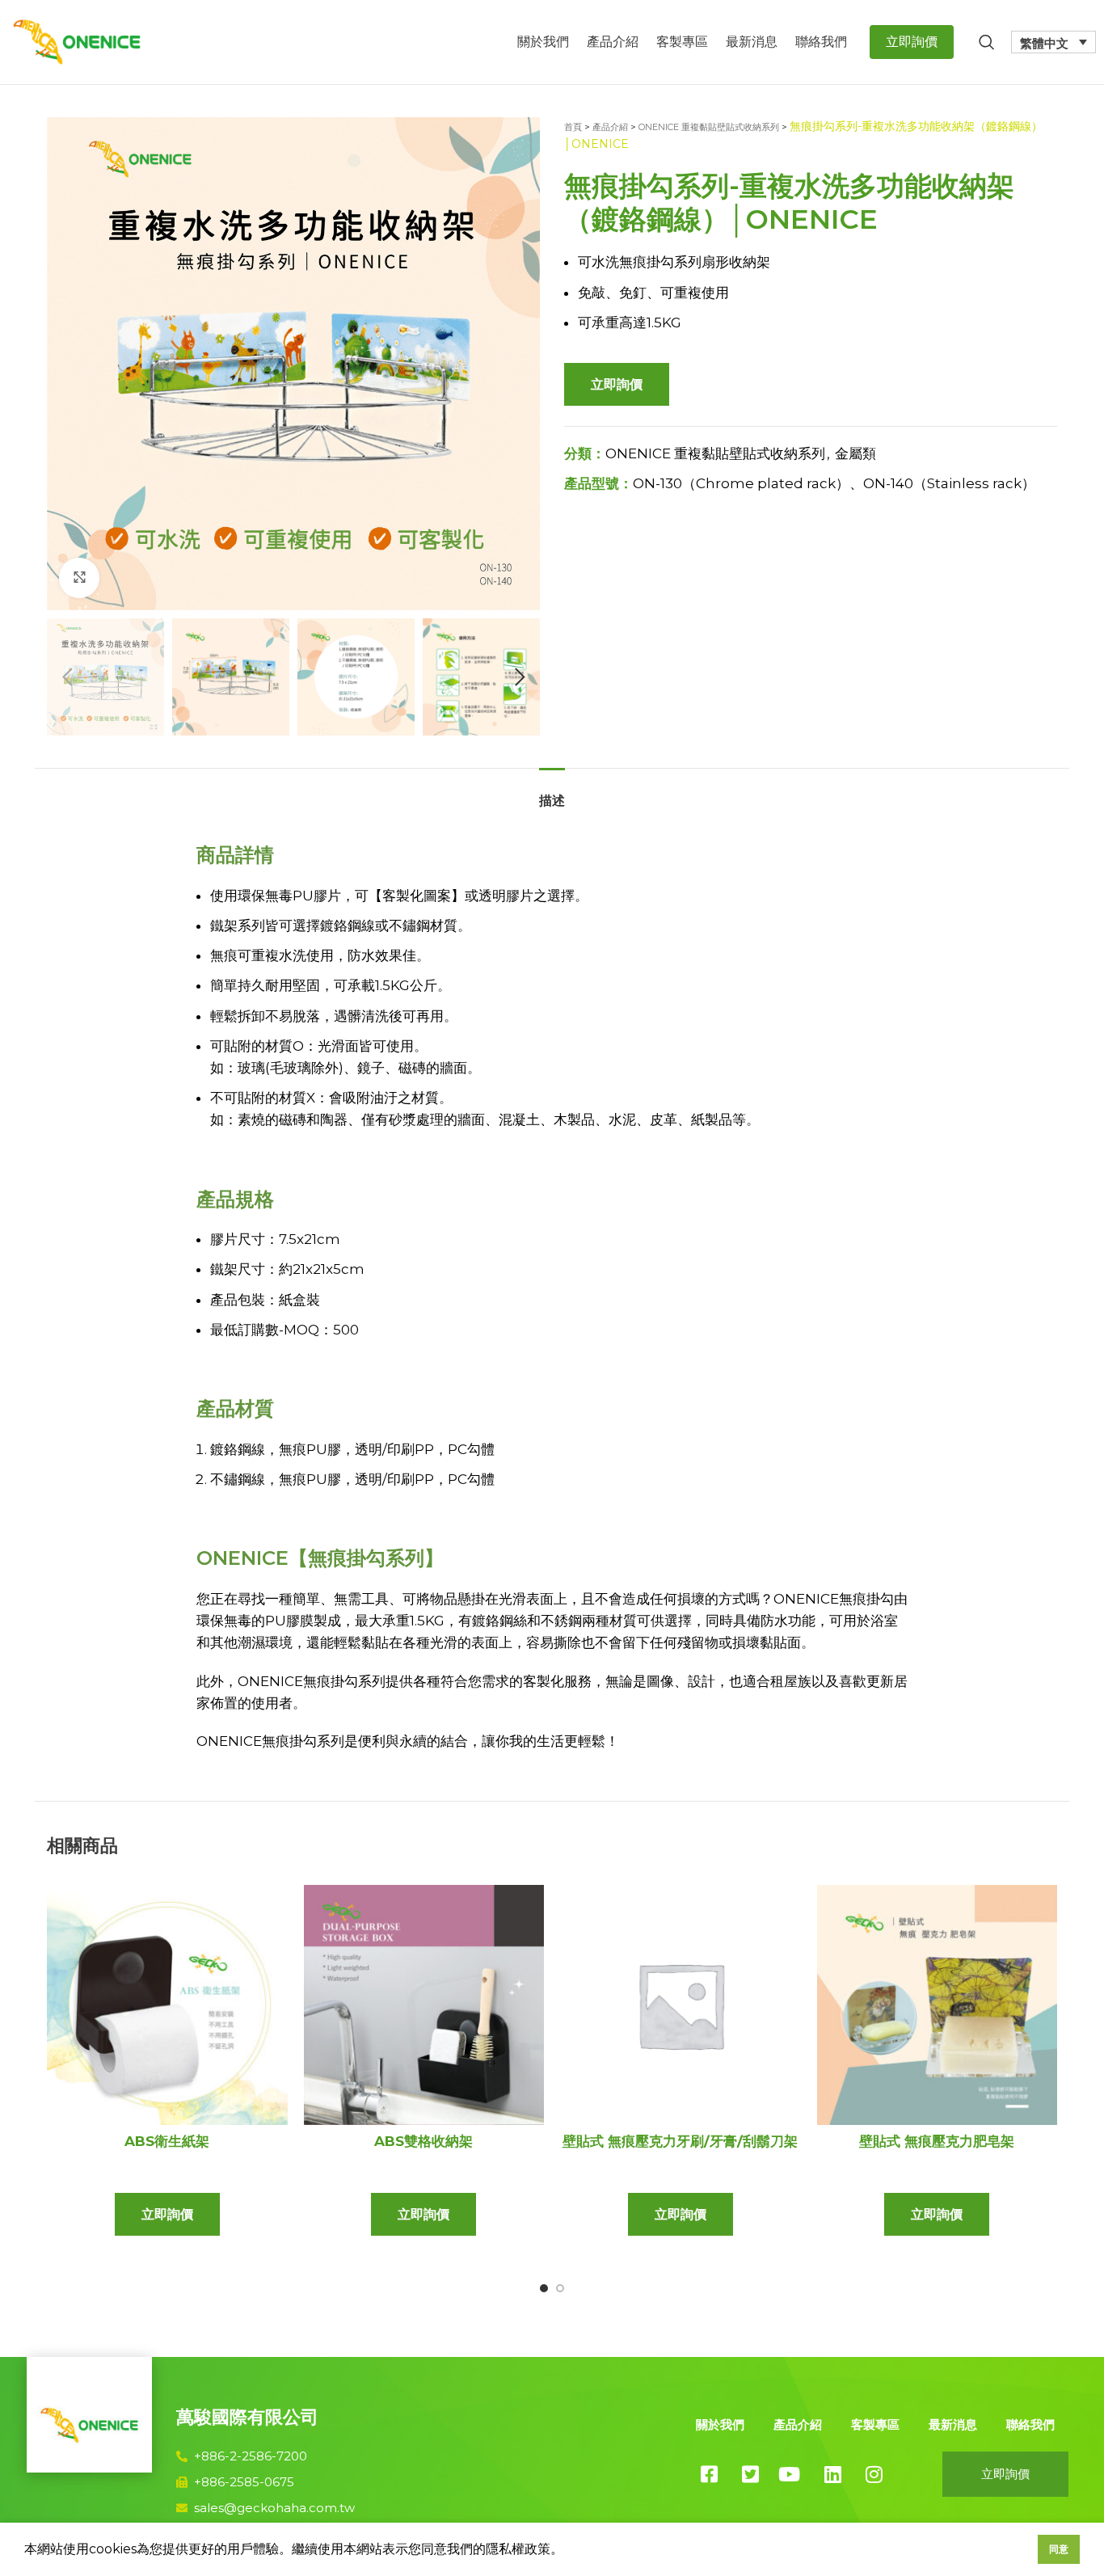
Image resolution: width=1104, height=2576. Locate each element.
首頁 (573, 127)
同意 (1059, 2549)
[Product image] (167, 2005)
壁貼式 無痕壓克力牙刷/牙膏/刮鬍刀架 (680, 2141)
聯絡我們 (1030, 2424)
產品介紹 (610, 127)
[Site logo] (77, 40)
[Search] (987, 42)
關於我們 (720, 2424)
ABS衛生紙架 (167, 2141)
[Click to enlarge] (79, 578)
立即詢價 (617, 384)
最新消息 (953, 2424)
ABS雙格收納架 (423, 2141)
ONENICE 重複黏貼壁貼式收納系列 (709, 127)
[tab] (552, 793)
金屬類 (855, 453)
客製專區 (875, 2424)
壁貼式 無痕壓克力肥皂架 (937, 2141)
